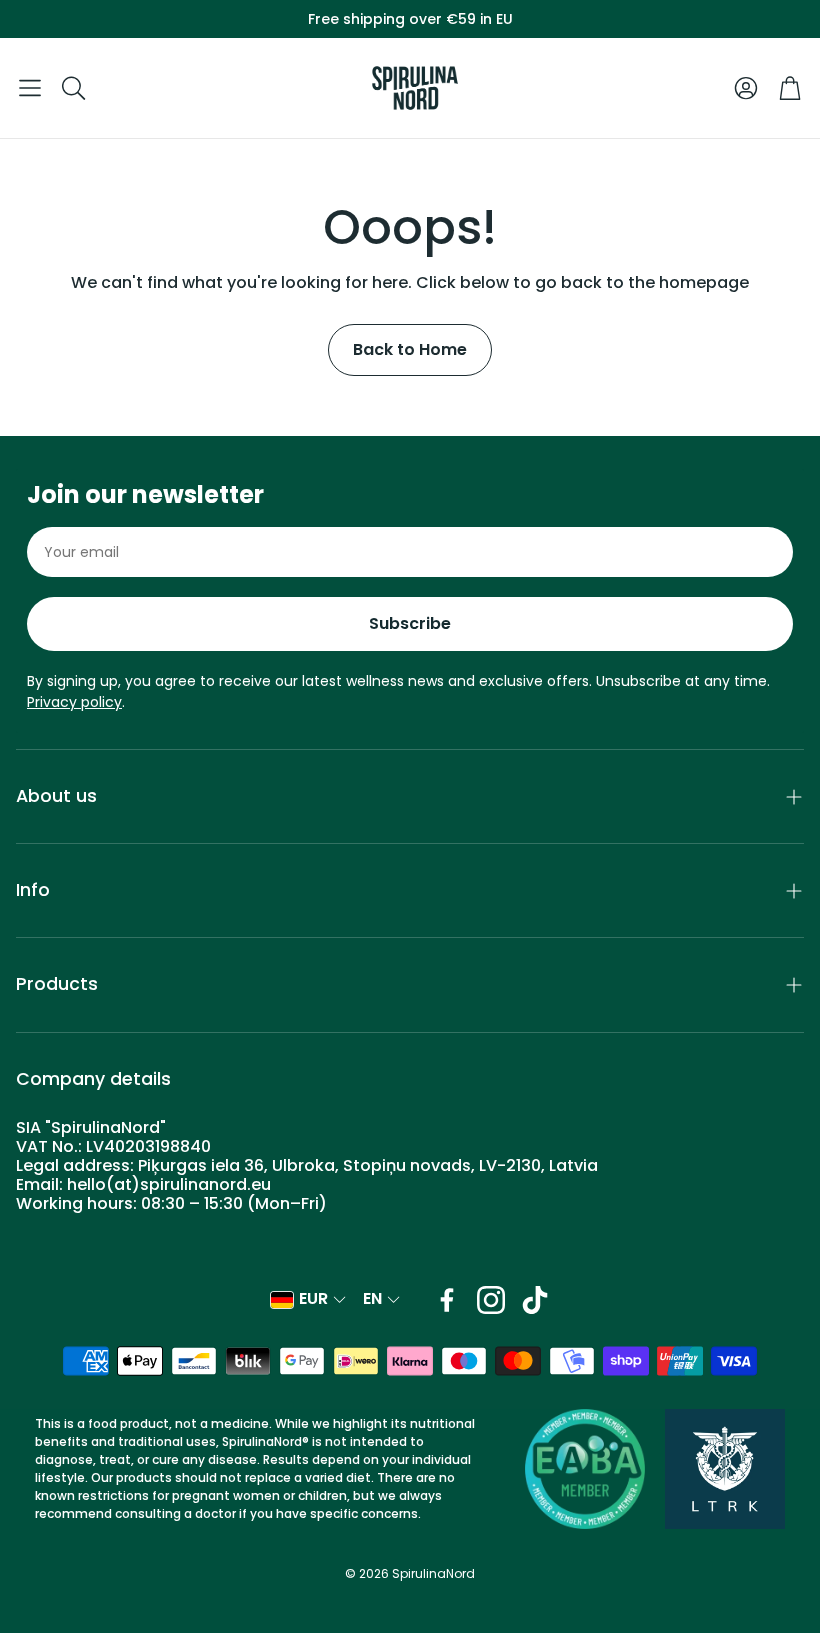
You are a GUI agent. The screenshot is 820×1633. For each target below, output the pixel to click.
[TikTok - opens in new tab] (535, 1300)
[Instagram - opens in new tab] (491, 1300)
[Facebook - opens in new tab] (447, 1300)
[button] (30, 88)
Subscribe (410, 623)
